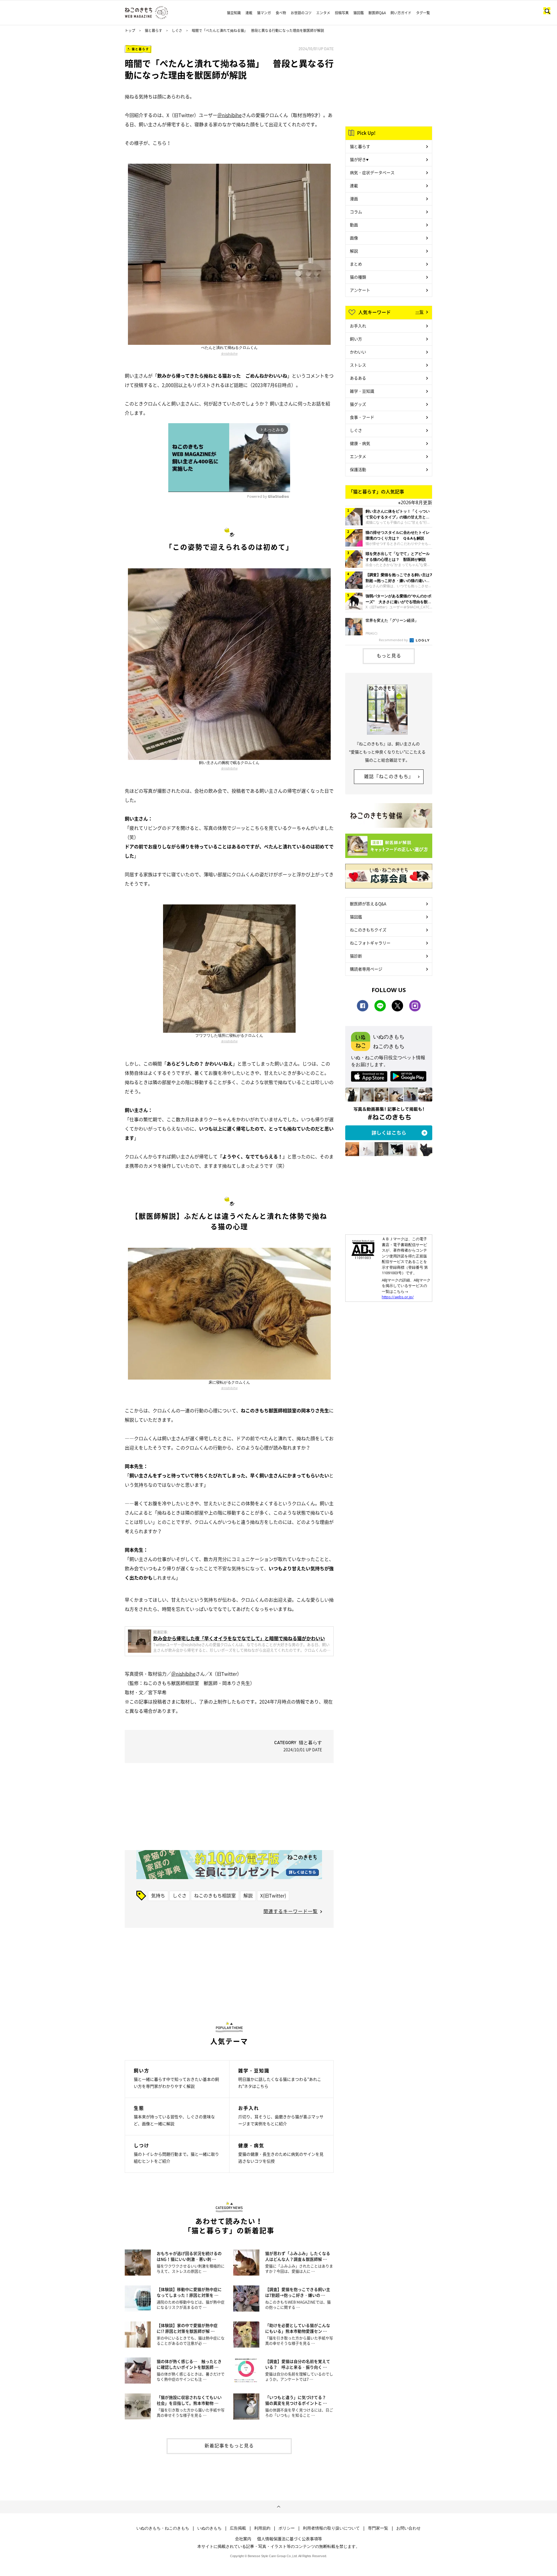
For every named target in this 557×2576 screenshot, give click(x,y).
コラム (356, 212)
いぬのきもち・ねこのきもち (163, 2528)
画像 (354, 238)
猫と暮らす (153, 30)
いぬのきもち (209, 2528)
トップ (130, 30)
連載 (249, 13)
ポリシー (287, 2528)
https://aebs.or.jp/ (398, 1297)
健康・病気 (360, 443)
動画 (354, 225)
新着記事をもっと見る (229, 2445)
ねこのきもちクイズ (368, 930)
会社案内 (243, 2539)
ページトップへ (278, 2507)
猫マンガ (264, 13)
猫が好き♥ (359, 159)
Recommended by (394, 640)
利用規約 (262, 2528)
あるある (358, 378)
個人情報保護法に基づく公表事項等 (290, 2539)
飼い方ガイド (401, 13)
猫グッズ (358, 404)
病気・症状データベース (372, 172)
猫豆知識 (234, 13)
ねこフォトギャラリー (370, 943)
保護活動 (358, 469)
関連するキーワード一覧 (291, 1911)
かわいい (358, 352)
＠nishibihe (229, 115)
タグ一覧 (423, 13)
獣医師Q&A (377, 13)
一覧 (419, 312)
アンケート (360, 290)
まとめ (356, 264)
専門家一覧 (378, 2528)
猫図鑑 (359, 13)
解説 (248, 1895)
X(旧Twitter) (273, 1895)
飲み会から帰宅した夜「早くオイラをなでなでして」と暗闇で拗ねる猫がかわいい (239, 1638)
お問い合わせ (408, 2528)
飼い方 (356, 339)
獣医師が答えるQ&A (368, 904)
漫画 (354, 199)
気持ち (158, 1895)
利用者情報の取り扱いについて (331, 2528)
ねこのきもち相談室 (215, 1895)
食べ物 (281, 13)
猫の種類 (358, 277)
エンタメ (323, 13)
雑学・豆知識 (362, 391)
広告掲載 (238, 2528)
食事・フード (362, 417)
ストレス (358, 365)
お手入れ (358, 326)
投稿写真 (342, 13)
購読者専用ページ (366, 969)
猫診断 (356, 956)
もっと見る (389, 655)
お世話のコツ (301, 13)
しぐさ (177, 30)
